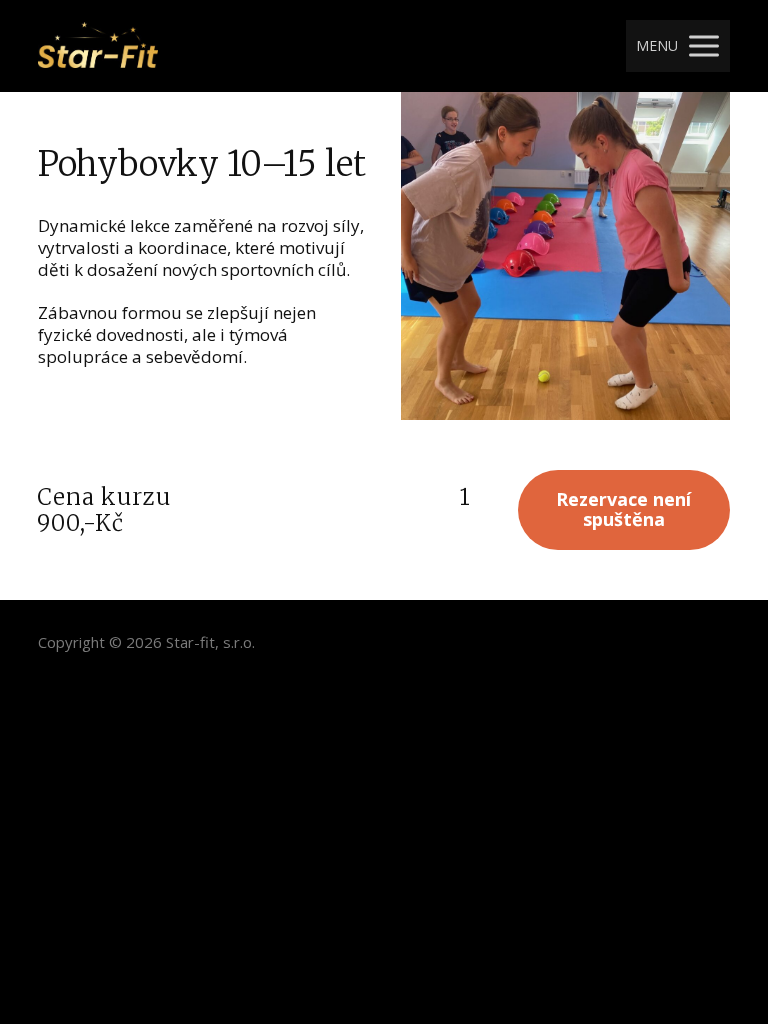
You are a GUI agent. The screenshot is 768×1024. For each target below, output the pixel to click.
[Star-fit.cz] (98, 46)
